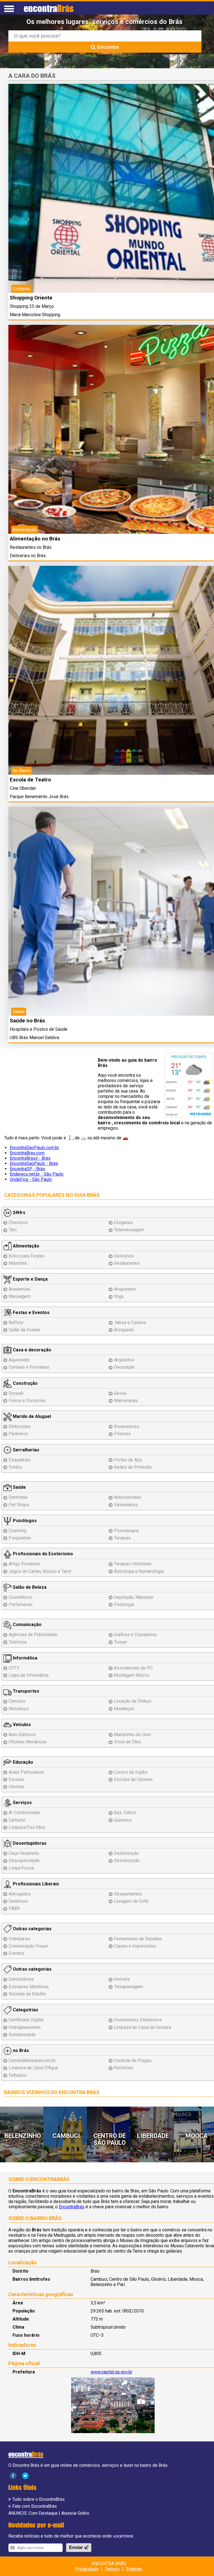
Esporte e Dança (30, 1279)
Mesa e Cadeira (130, 1323)
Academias (20, 1289)
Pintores (122, 1434)
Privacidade (87, 2569)
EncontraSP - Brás (27, 1169)
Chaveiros (18, 1223)
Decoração (124, 1367)
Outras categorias (32, 1929)
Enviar (76, 2547)
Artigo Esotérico (24, 1564)
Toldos (15, 1467)
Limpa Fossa (21, 1868)
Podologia (124, 1604)
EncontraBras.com (27, 1153)
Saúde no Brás (27, 1021)
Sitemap (134, 2569)
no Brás (20, 2050)
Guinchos (123, 1820)
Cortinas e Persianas (29, 1367)
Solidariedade (22, 2035)
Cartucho (17, 1820)
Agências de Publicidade (33, 1635)
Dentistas (18, 1497)
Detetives (18, 1901)
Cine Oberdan (23, 788)
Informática (25, 1658)
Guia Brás (87, 1195)
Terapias (122, 1538)
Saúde (19, 1487)
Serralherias (25, 1450)
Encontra (107, 47)
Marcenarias (126, 1401)
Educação (22, 1762)
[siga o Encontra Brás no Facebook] (13, 2475)
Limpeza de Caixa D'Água (33, 2068)
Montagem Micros (132, 1675)
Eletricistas (20, 1426)
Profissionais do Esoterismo (42, 1554)
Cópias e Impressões (135, 1946)
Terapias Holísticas (133, 1564)
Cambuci (66, 2136)
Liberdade (153, 2136)
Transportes (25, 1691)
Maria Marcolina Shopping (35, 315)
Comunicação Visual (28, 1946)
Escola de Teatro (30, 780)
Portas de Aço (128, 1460)
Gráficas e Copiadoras (135, 1635)
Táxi (13, 1230)
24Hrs (19, 1213)
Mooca (197, 2136)
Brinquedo (124, 1330)
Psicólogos (24, 1521)
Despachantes (128, 1894)
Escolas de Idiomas (133, 1779)
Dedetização (126, 1853)
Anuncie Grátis (75, 2513)
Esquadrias (20, 1460)
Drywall (16, 1393)
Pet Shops (19, 1505)
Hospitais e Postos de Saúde (39, 1029)
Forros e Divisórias (27, 1401)
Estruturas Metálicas (29, 1987)
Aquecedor (19, 1360)
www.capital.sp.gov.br (111, 2372)
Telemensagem (129, 1230)
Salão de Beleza (29, 1587)
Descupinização (24, 1860)
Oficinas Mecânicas (28, 1742)
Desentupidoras (29, 1843)
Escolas (16, 1779)
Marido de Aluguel (31, 1416)
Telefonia (18, 1642)
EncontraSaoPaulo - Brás (34, 1163)
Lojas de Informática (29, 1675)
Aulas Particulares (26, 1772)
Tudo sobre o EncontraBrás (38, 2499)
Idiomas (17, 1787)
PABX (14, 1908)
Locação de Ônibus (133, 1701)
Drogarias (123, 1223)
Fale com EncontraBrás (35, 2506)
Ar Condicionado (25, 1813)
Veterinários (126, 1505)
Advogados (20, 1894)
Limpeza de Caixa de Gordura (143, 2027)
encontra (49, 8)
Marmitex (18, 1263)
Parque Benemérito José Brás (39, 797)
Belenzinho (23, 2136)
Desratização (127, 1860)
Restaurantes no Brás (31, 547)
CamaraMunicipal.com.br (32, 2060)
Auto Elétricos (22, 1735)
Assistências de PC (133, 1668)
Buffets (16, 1323)
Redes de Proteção (133, 1467)
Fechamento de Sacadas (138, 1939)
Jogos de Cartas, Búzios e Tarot (40, 1571)
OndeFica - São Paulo (31, 1179)
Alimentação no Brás (35, 539)
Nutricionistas (127, 1497)
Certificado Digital (26, 2020)
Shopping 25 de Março (32, 306)
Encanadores (127, 1426)
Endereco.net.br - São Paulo (37, 1174)
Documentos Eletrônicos (138, 2020)
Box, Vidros (125, 1813)
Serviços (22, 1803)
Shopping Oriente (31, 298)
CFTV (14, 1668)
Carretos (17, 1701)
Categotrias (25, 2010)
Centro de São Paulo (110, 2139)
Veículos (21, 1725)
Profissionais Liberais (35, 1884)
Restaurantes (127, 1263)
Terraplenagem (128, 1987)
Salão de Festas (25, 1330)
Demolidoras (21, 1979)
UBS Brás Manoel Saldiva (34, 1038)
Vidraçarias (20, 1939)
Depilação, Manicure (134, 1597)
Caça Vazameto (24, 1853)
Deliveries (124, 1256)
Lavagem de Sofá (131, 1901)
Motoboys (19, 1709)
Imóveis (122, 1979)
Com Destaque (43, 2513)
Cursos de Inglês (131, 1772)
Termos (112, 2569)
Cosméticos (20, 1597)
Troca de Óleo (127, 1742)
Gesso (120, 1393)
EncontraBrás (72, 2207)
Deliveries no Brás (28, 556)
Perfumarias (21, 1604)
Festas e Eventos (31, 1313)
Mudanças (124, 1709)
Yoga (119, 1296)
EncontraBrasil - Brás (30, 1158)
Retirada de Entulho (27, 1994)
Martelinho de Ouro (132, 1735)
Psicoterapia (126, 1531)
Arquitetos (124, 1360)
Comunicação (27, 1625)
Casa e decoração (31, 1350)
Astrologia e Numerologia (139, 1571)
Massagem (20, 1296)
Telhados (18, 2075)
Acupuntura (125, 1289)
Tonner (121, 1642)
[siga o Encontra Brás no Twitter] (25, 2475)
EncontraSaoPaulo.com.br (34, 1148)
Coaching (18, 1531)
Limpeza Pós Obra (27, 1827)
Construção (25, 1383)
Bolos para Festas (26, 1256)
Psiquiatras (20, 1538)
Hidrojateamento (25, 2027)
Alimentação (25, 1246)
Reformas (124, 2068)
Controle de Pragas (133, 2060)
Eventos (17, 1953)
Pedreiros (18, 1434)
